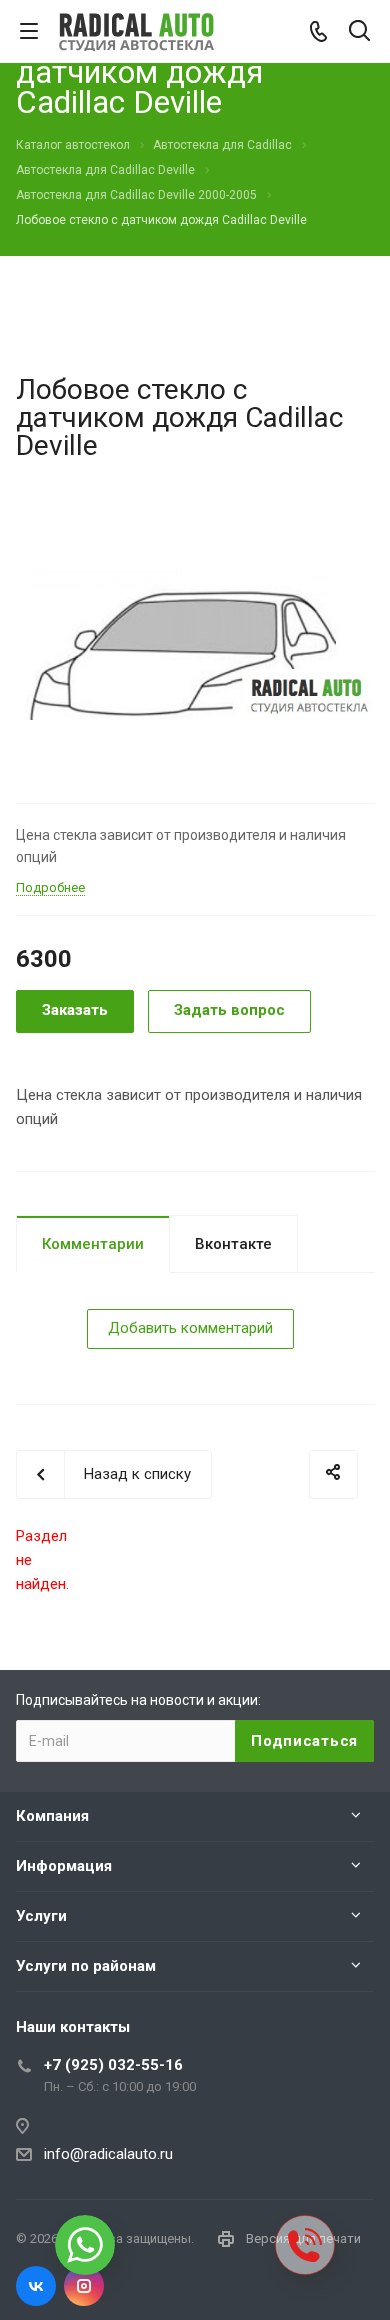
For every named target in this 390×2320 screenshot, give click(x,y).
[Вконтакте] (36, 2286)
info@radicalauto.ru (108, 2154)
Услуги (41, 1916)
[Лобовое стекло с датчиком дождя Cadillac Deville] (195, 642)
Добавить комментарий (190, 1328)
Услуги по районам (86, 1966)
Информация (64, 1866)
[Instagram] (84, 2286)
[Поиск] (359, 32)
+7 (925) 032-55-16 (113, 2065)
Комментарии (93, 1244)
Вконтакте (233, 1244)
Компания (52, 1816)
